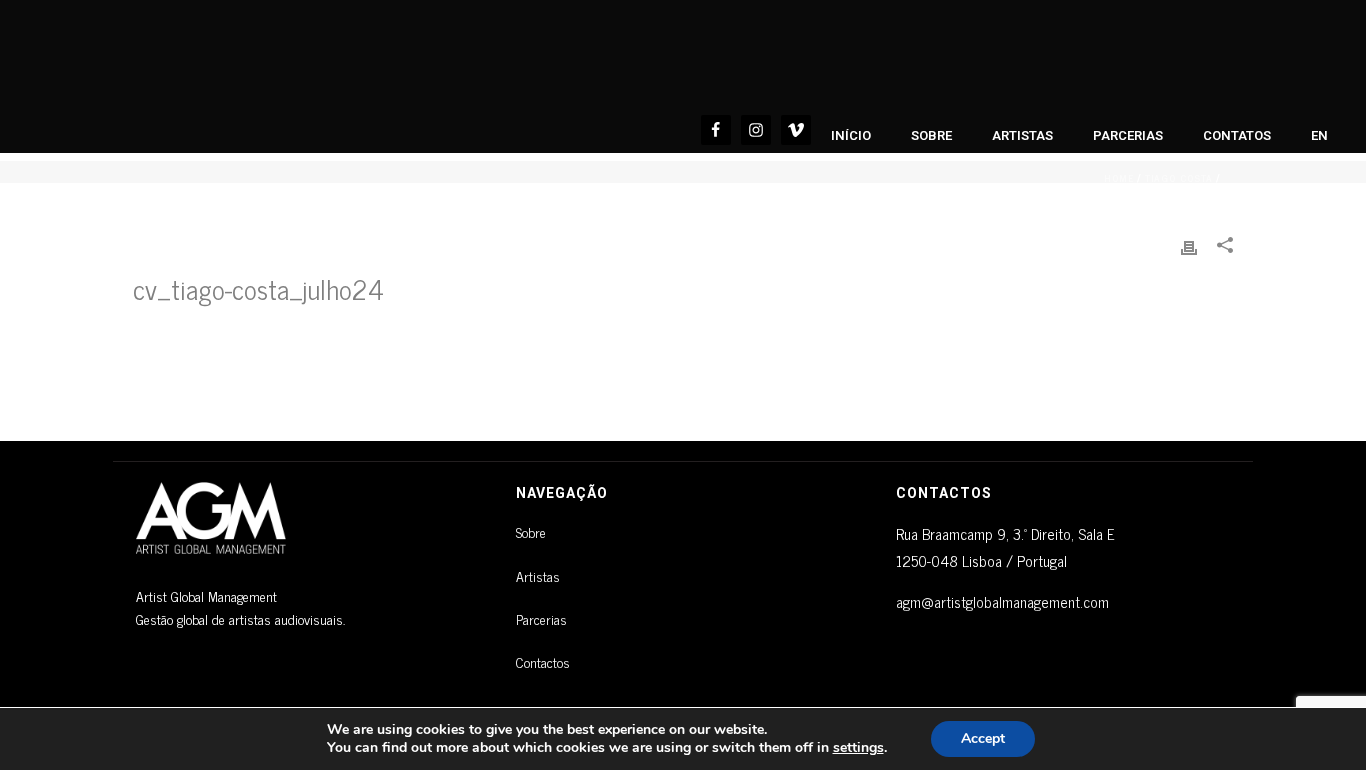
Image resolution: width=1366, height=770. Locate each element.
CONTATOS (1237, 135)
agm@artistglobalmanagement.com (1002, 601)
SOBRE (931, 135)
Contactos (543, 661)
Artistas (538, 575)
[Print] (1189, 244)
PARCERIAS (1128, 135)
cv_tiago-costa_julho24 (258, 288)
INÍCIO (851, 135)
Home (1119, 177)
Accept (983, 738)
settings (858, 748)
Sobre (531, 531)
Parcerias (541, 618)
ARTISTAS (1022, 135)
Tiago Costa (1179, 177)
